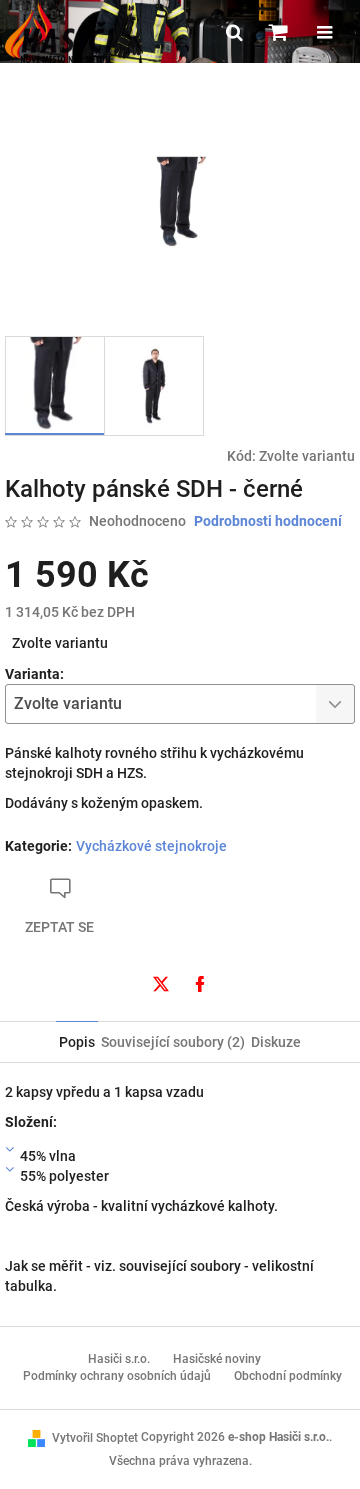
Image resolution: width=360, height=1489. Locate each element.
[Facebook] (200, 984)
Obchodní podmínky (288, 1376)
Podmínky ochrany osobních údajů (117, 1376)
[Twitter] (161, 984)
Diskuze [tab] (276, 1042)
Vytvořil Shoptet (95, 1438)
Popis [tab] (77, 1042)
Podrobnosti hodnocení (268, 521)
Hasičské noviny (217, 1359)
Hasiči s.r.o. (119, 1359)
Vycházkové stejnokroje (151, 846)
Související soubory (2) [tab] (173, 1042)
